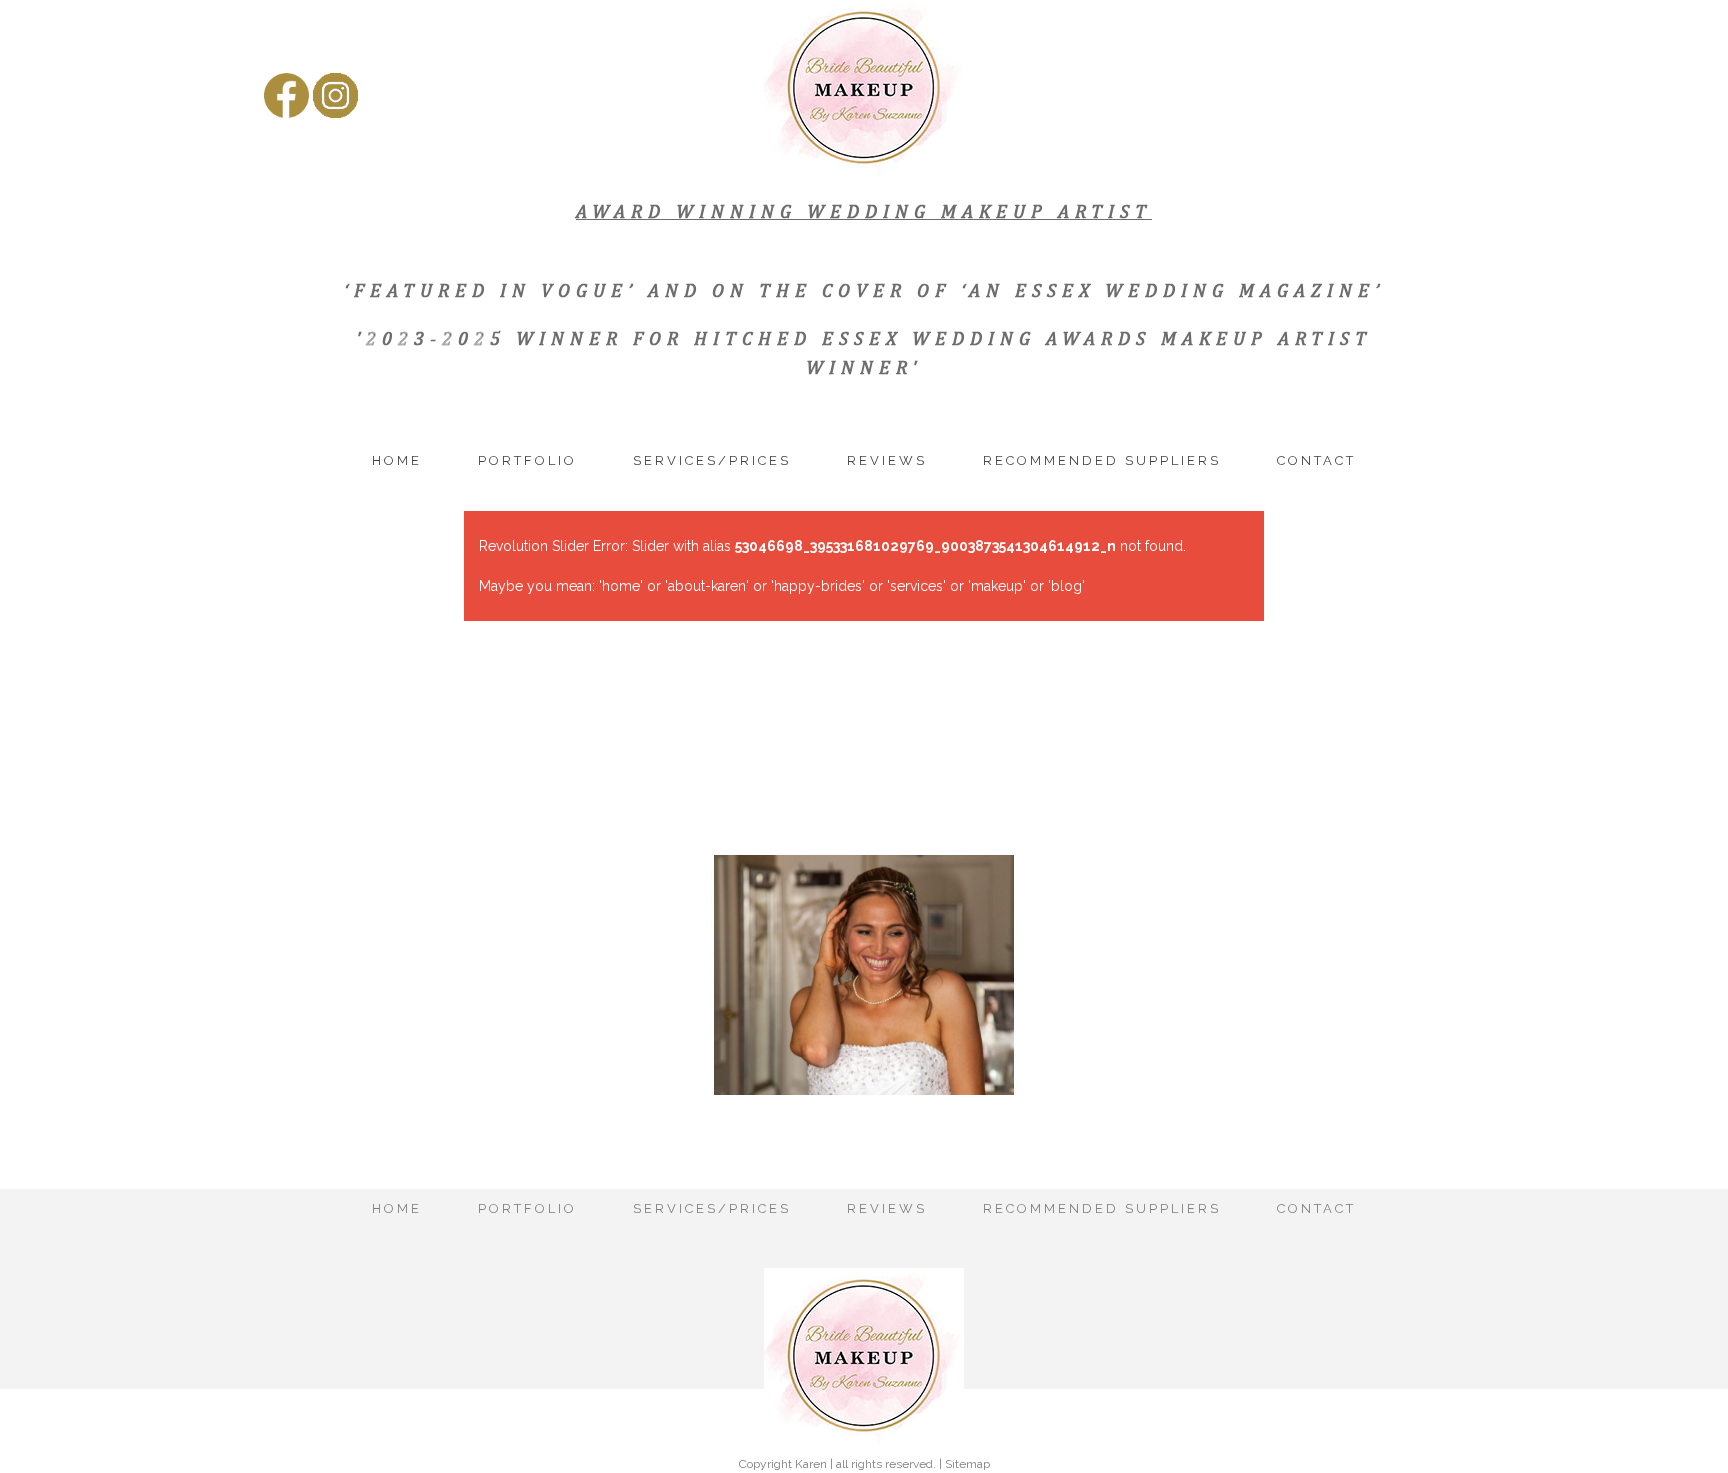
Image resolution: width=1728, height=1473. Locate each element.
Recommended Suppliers (1102, 460)
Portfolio (527, 460)
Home (397, 460)
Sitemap (967, 1464)
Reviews (887, 460)
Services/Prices (712, 460)
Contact (1316, 460)
